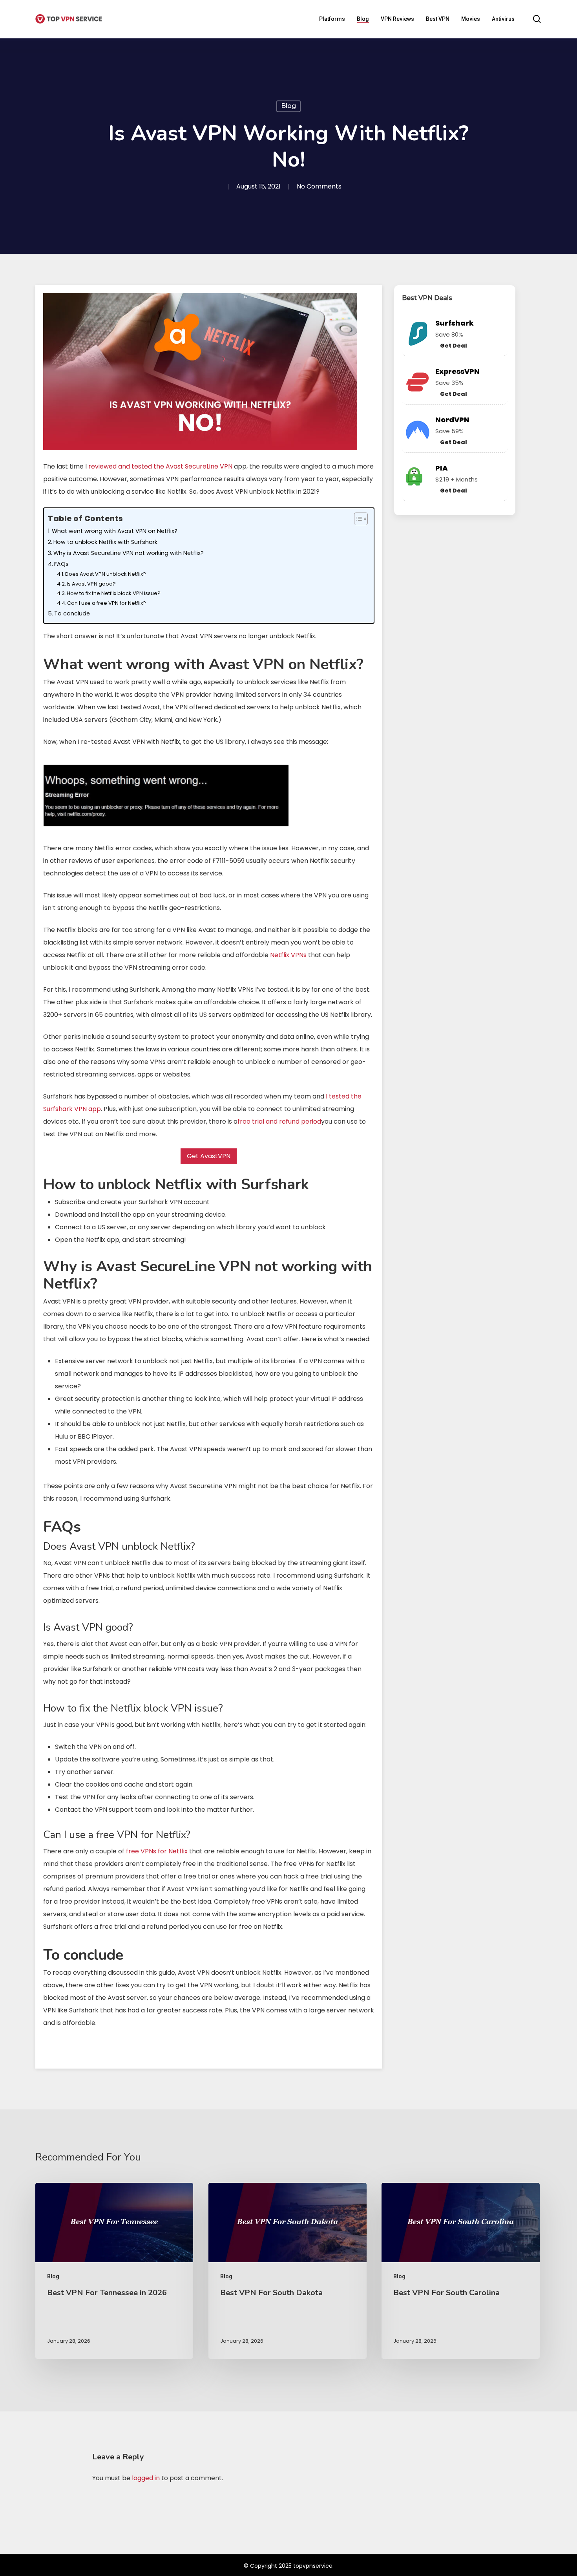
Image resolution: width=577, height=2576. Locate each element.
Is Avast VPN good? (91, 584)
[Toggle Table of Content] (357, 519)
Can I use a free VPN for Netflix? (107, 603)
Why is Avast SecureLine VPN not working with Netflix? (129, 553)
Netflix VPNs (288, 955)
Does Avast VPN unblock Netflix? (106, 574)
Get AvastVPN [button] (209, 1156)
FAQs (61, 564)
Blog (288, 106)
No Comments (319, 187)
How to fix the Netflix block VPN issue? (114, 593)
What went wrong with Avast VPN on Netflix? (115, 531)
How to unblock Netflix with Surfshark (105, 542)
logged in (146, 2478)
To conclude (72, 613)
